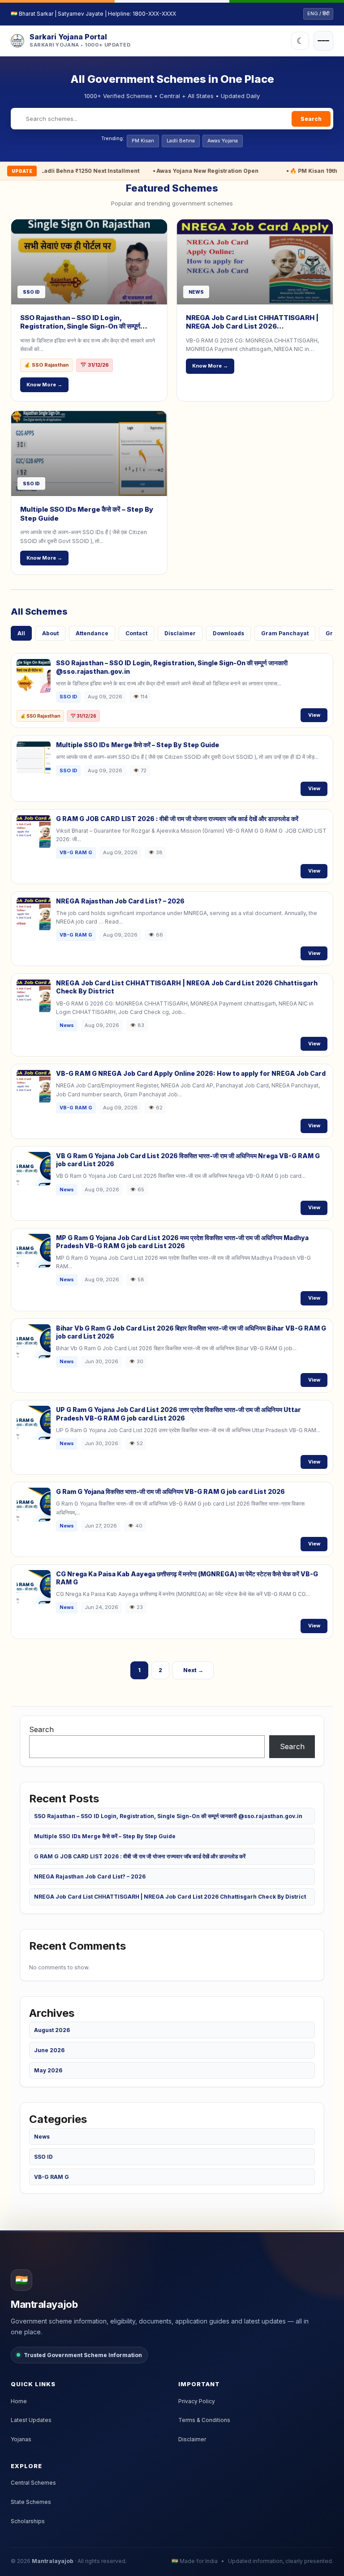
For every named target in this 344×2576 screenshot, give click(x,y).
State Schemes (31, 2502)
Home (19, 2401)
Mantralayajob (53, 2561)
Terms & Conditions (204, 2420)
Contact (136, 633)
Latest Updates (31, 2420)
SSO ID (43, 2157)
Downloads (228, 633)
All (21, 633)
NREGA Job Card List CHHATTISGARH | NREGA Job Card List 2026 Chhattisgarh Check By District (252, 326)
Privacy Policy (197, 2401)
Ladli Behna (181, 141)
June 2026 (49, 2050)
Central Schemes (33, 2483)
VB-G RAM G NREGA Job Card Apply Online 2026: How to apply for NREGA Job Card (191, 1073)
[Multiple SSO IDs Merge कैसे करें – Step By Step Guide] (89, 454)
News (42, 2137)
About (50, 633)
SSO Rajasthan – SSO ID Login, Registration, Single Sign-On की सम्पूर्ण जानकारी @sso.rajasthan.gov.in (80, 326)
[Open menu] (323, 41)
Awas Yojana (223, 141)
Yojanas (21, 2439)
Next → (193, 1670)
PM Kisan (143, 141)
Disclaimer (180, 633)
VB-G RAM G (52, 2177)
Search (311, 119)
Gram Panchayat (285, 633)
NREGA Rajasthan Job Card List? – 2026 (120, 901)
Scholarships (28, 2521)
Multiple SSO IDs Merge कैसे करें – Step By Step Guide (138, 745)
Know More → (44, 385)
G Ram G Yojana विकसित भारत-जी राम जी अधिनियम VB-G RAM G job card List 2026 (170, 1491)
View (314, 715)
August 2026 (52, 2030)
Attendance (92, 633)
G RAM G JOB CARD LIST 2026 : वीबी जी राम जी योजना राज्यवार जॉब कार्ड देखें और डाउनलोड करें (177, 819)
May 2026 (48, 2070)
